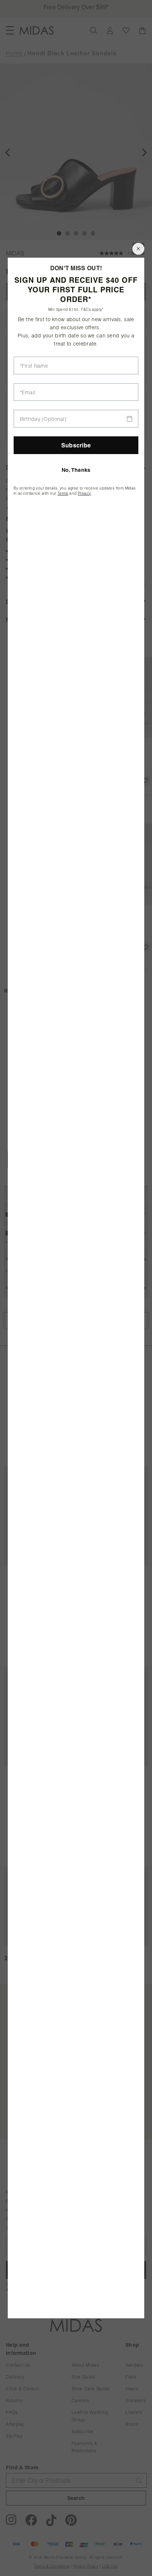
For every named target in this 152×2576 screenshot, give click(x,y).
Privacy (84, 493)
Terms (63, 493)
